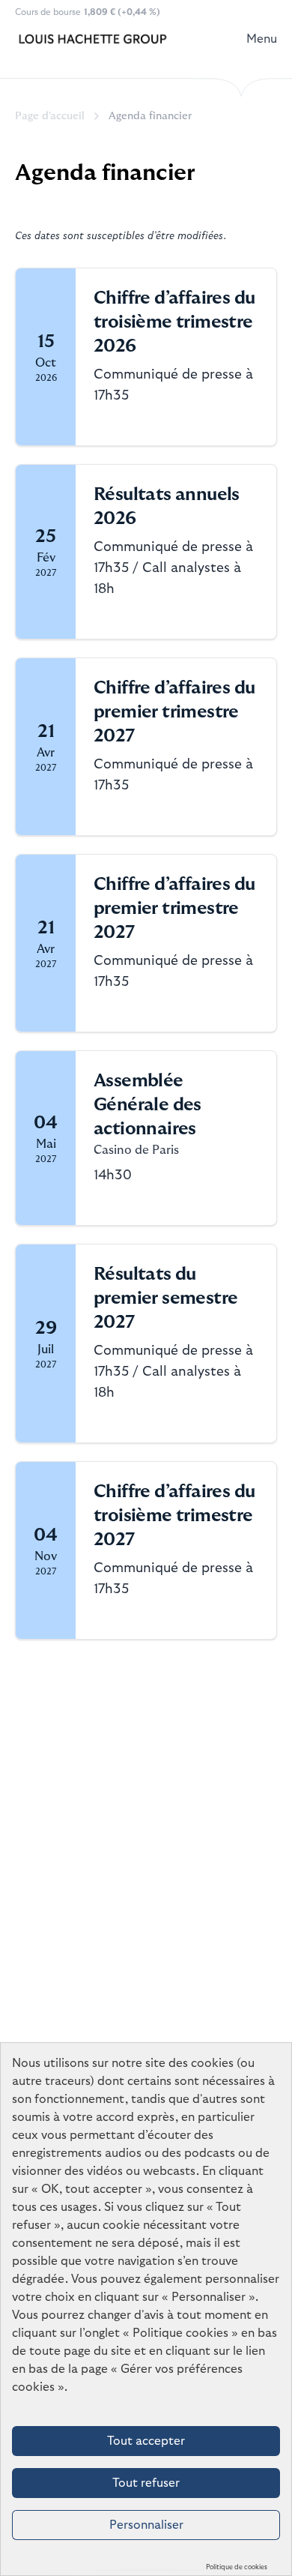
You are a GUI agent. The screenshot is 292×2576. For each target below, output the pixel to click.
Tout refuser (146, 2483)
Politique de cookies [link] (237, 2567)
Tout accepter (146, 2441)
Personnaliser (146, 2525)
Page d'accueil (50, 116)
